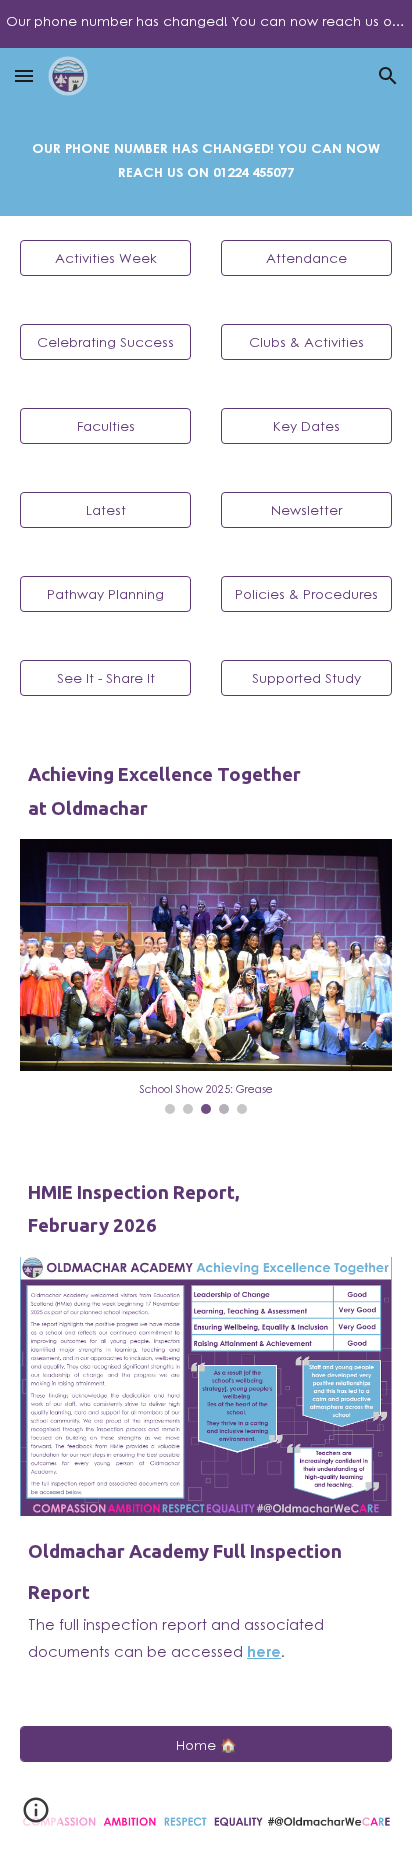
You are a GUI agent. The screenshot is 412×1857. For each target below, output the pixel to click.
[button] (24, 75)
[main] (206, 160)
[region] (206, 24)
